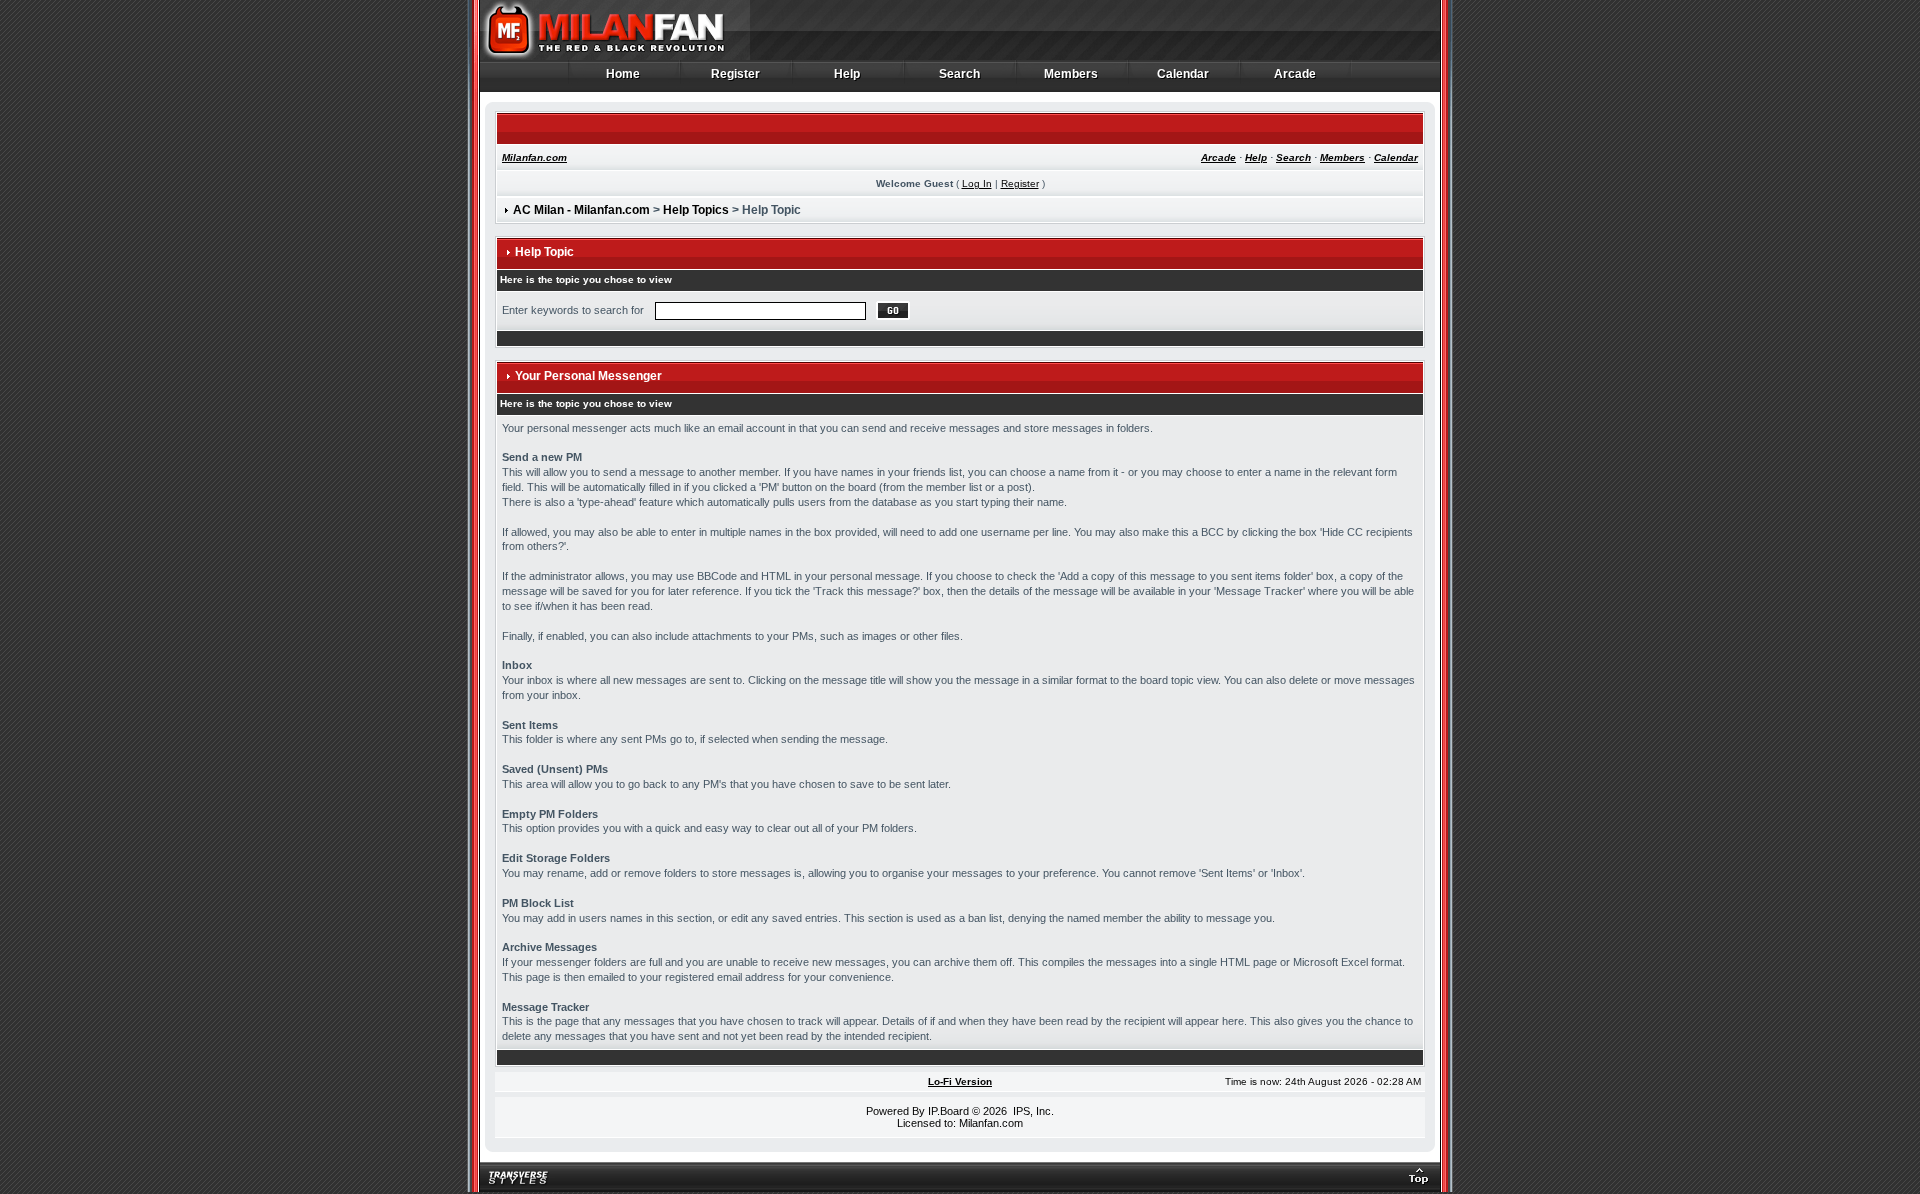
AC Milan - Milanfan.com (581, 210)
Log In (977, 183)
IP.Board (948, 1111)
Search (960, 74)
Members (1071, 74)
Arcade (1295, 74)
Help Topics (696, 210)
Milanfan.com (534, 157)
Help (847, 74)
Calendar (1183, 74)
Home (623, 74)
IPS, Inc (1032, 1111)
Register (736, 74)
